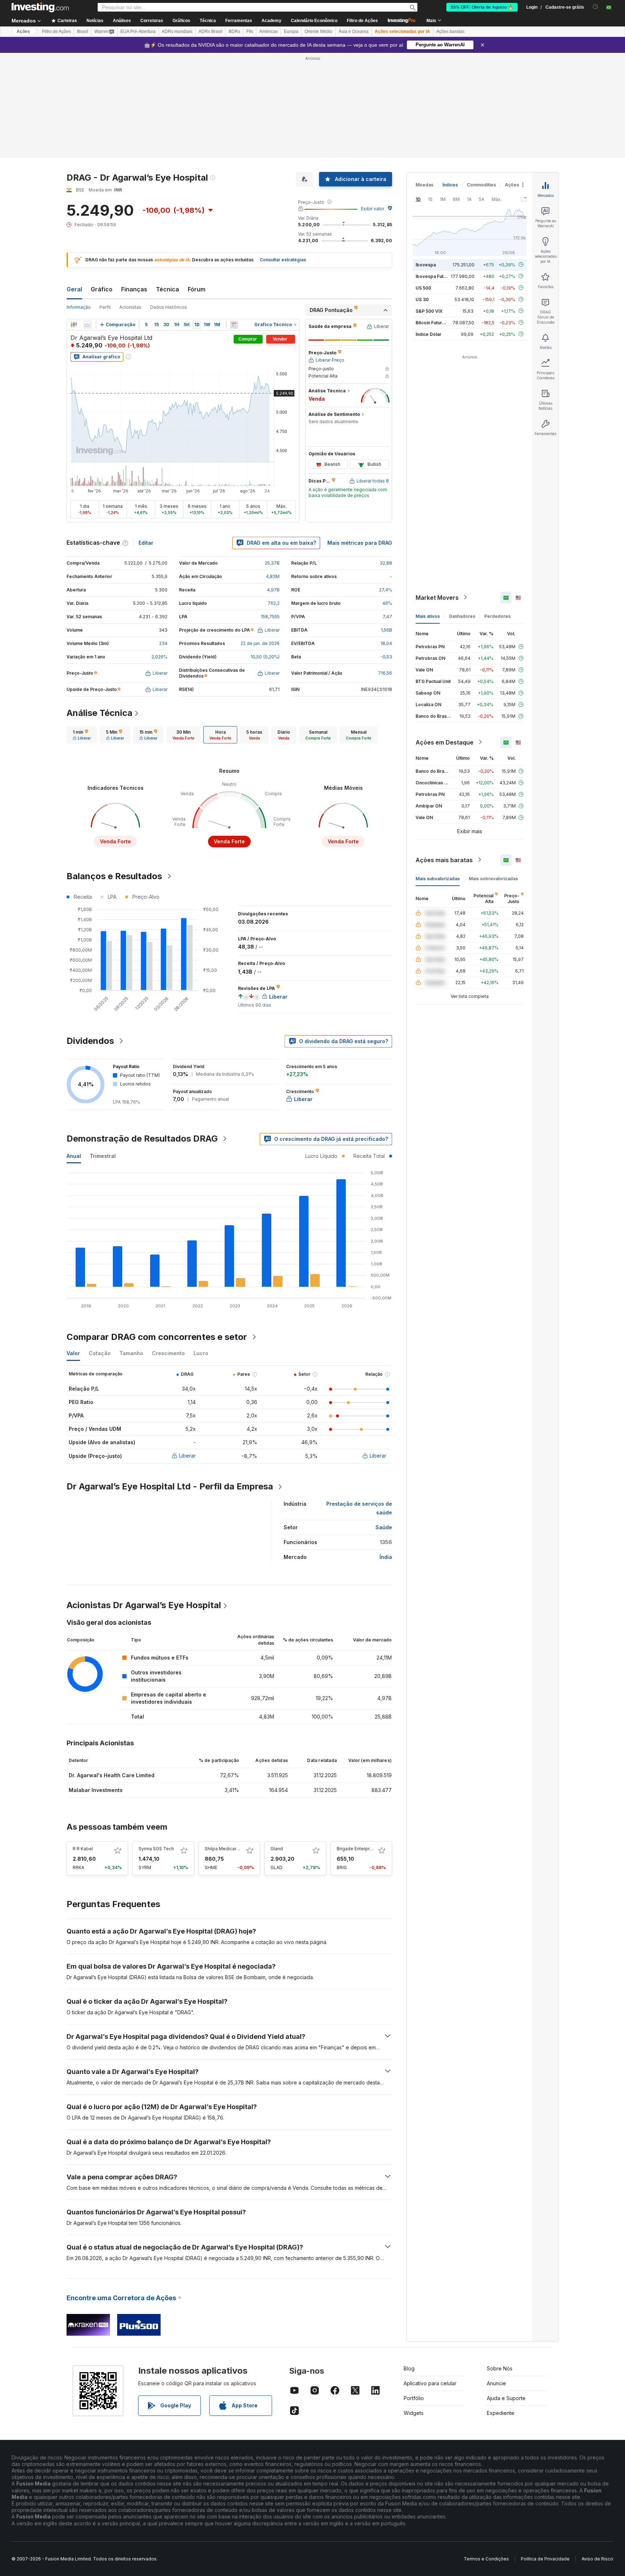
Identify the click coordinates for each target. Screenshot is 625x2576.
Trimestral (103, 1156)
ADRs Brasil (211, 31)
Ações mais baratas (444, 860)
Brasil (83, 31)
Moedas (424, 185)
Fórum (197, 289)
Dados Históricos (169, 307)
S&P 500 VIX (429, 311)
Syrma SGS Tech (156, 1849)
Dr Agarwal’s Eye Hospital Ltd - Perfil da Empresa (170, 1486)
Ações (23, 31)
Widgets (414, 2413)
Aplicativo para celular (430, 2383)
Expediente (501, 2413)
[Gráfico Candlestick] (74, 325)
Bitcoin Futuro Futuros (439, 322)
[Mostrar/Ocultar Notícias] (234, 325)
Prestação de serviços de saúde (359, 1508)
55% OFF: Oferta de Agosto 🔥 (482, 7)
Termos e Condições (486, 2559)
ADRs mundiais (177, 31)
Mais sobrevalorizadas (493, 878)
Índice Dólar (428, 334)
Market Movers (437, 597)
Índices (450, 185)
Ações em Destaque (445, 742)
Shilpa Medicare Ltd (226, 1849)
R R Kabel (83, 1849)
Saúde (384, 1527)
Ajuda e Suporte (506, 2398)
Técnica (167, 289)
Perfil (105, 307)
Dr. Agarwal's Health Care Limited (112, 1775)
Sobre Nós (500, 2368)
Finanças (134, 289)
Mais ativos (428, 616)
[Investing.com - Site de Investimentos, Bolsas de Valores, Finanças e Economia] (40, 7)
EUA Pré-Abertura (138, 31)
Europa (291, 31)
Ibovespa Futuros (434, 276)
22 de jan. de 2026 (260, 643)
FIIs (250, 31)
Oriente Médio (318, 31)
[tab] (82, 735)
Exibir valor (373, 209)
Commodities (481, 185)
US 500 (423, 288)
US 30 (422, 299)
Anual (74, 1156)
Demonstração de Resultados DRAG (142, 1139)
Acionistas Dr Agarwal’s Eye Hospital (144, 1605)
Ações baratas (450, 31)
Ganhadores (462, 616)
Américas (269, 31)
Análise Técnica (99, 713)
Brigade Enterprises (358, 1849)
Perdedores (498, 616)
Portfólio (414, 2398)
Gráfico (102, 289)
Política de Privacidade (545, 2559)
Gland (277, 1849)
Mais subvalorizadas (438, 878)
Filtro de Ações (362, 21)
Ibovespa (426, 264)
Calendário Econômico (314, 21)
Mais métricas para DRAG (360, 543)
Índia (386, 1557)
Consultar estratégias (283, 260)
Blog (409, 2368)
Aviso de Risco (597, 2559)
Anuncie (496, 2383)
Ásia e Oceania (354, 31)
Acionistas (130, 307)
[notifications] (596, 7)
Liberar (187, 1456)
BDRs (234, 31)
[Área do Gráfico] (88, 325)
